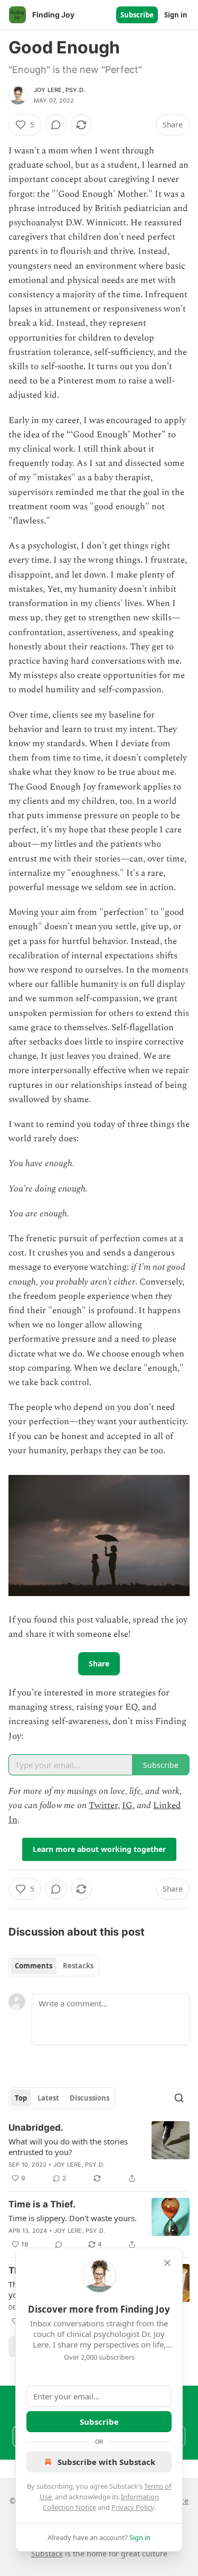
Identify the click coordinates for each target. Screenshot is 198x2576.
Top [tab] (21, 2098)
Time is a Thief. (42, 2204)
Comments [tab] (34, 1966)
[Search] (179, 2098)
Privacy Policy (133, 2507)
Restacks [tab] (78, 1966)
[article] (99, 2153)
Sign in (176, 15)
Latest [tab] (48, 2098)
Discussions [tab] (89, 2098)
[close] (167, 2263)
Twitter (103, 1805)
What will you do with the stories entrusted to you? (68, 2147)
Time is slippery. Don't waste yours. (73, 2218)
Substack (47, 2554)
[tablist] (54, 1966)
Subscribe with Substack (106, 2462)
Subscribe (137, 15)
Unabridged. (36, 2128)
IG (127, 1805)
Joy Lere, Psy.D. (59, 90)
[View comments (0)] (56, 125)
